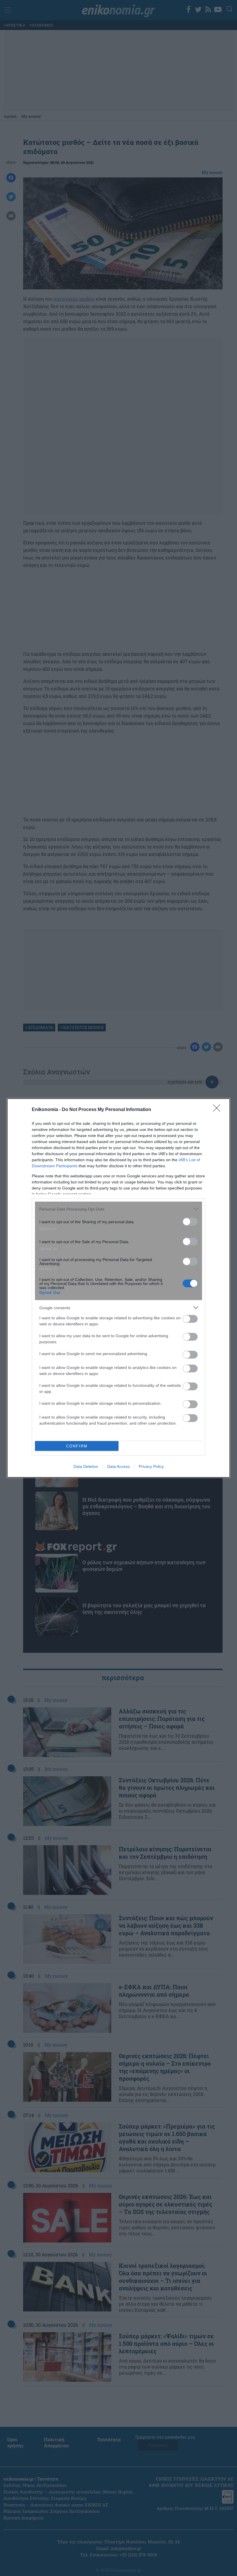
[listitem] (118, 1209)
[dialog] (118, 1288)
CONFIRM (77, 1446)
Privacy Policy (151, 1466)
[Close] (219, 1110)
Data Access (118, 1466)
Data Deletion (86, 1466)
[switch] (190, 1222)
